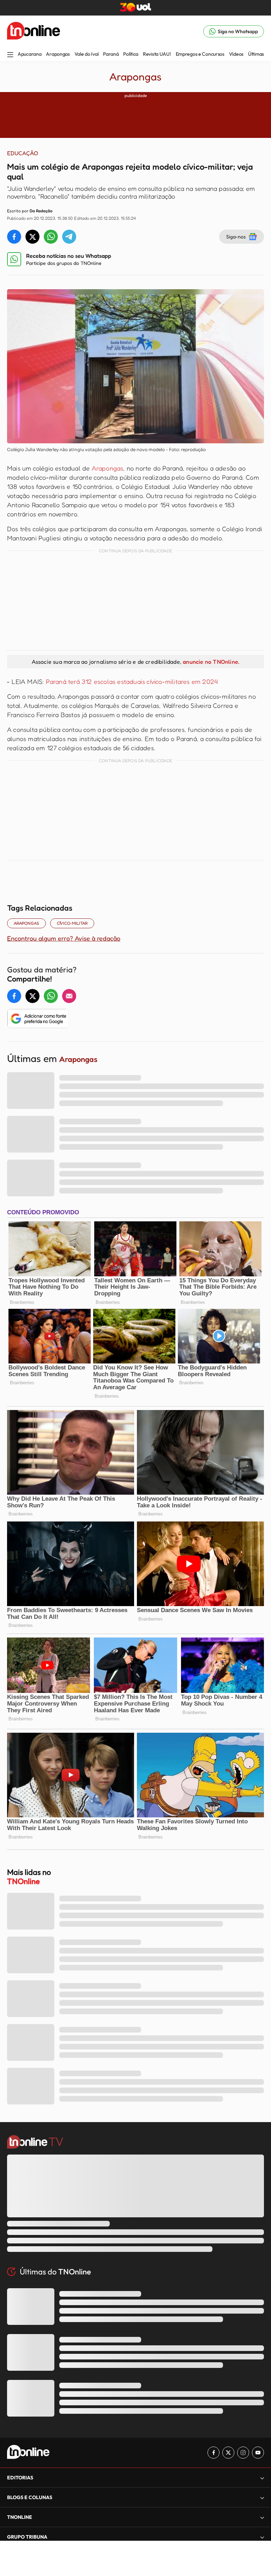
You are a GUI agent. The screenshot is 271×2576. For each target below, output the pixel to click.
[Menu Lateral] (10, 55)
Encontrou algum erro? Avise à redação (64, 938)
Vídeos (236, 54)
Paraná (111, 54)
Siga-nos (236, 236)
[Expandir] (262, 2537)
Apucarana (29, 54)
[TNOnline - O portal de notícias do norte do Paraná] (34, 31)
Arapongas (58, 54)
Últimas (256, 54)
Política (131, 54)
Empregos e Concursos (200, 54)
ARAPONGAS (26, 923)
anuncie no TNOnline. (211, 662)
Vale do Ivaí (87, 54)
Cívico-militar (72, 923)
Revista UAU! (157, 54)
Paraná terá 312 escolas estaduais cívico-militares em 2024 (132, 681)
